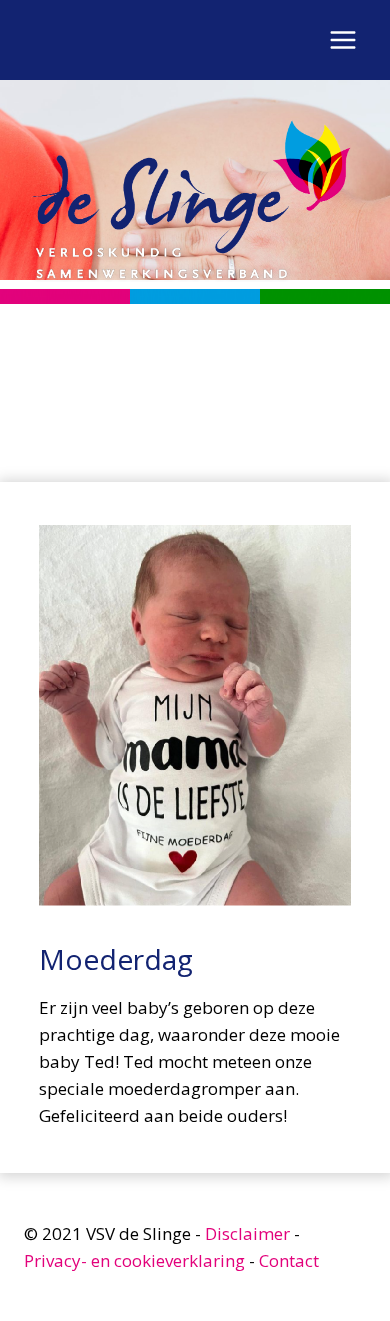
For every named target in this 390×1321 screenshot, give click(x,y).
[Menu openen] (342, 39)
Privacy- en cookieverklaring (134, 1260)
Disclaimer (247, 1233)
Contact (289, 1260)
